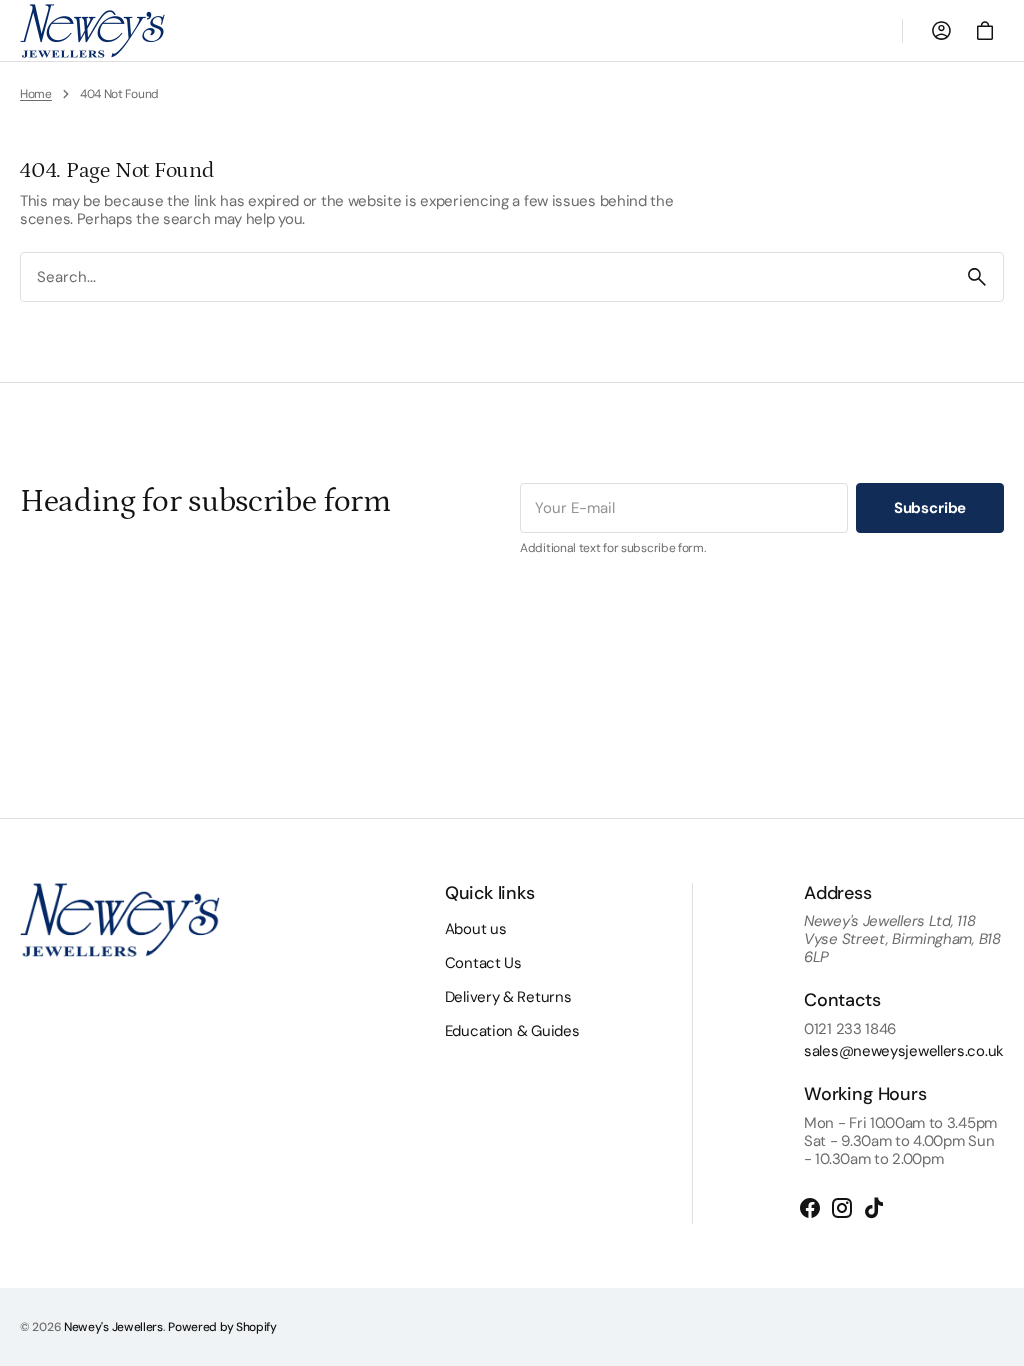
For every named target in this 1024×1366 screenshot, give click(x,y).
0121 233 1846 (850, 1029)
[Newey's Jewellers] (92, 31)
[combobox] (486, 277)
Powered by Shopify (222, 1327)
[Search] (977, 277)
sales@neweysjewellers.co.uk (904, 1051)
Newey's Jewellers (113, 1327)
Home (36, 94)
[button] (941, 31)
